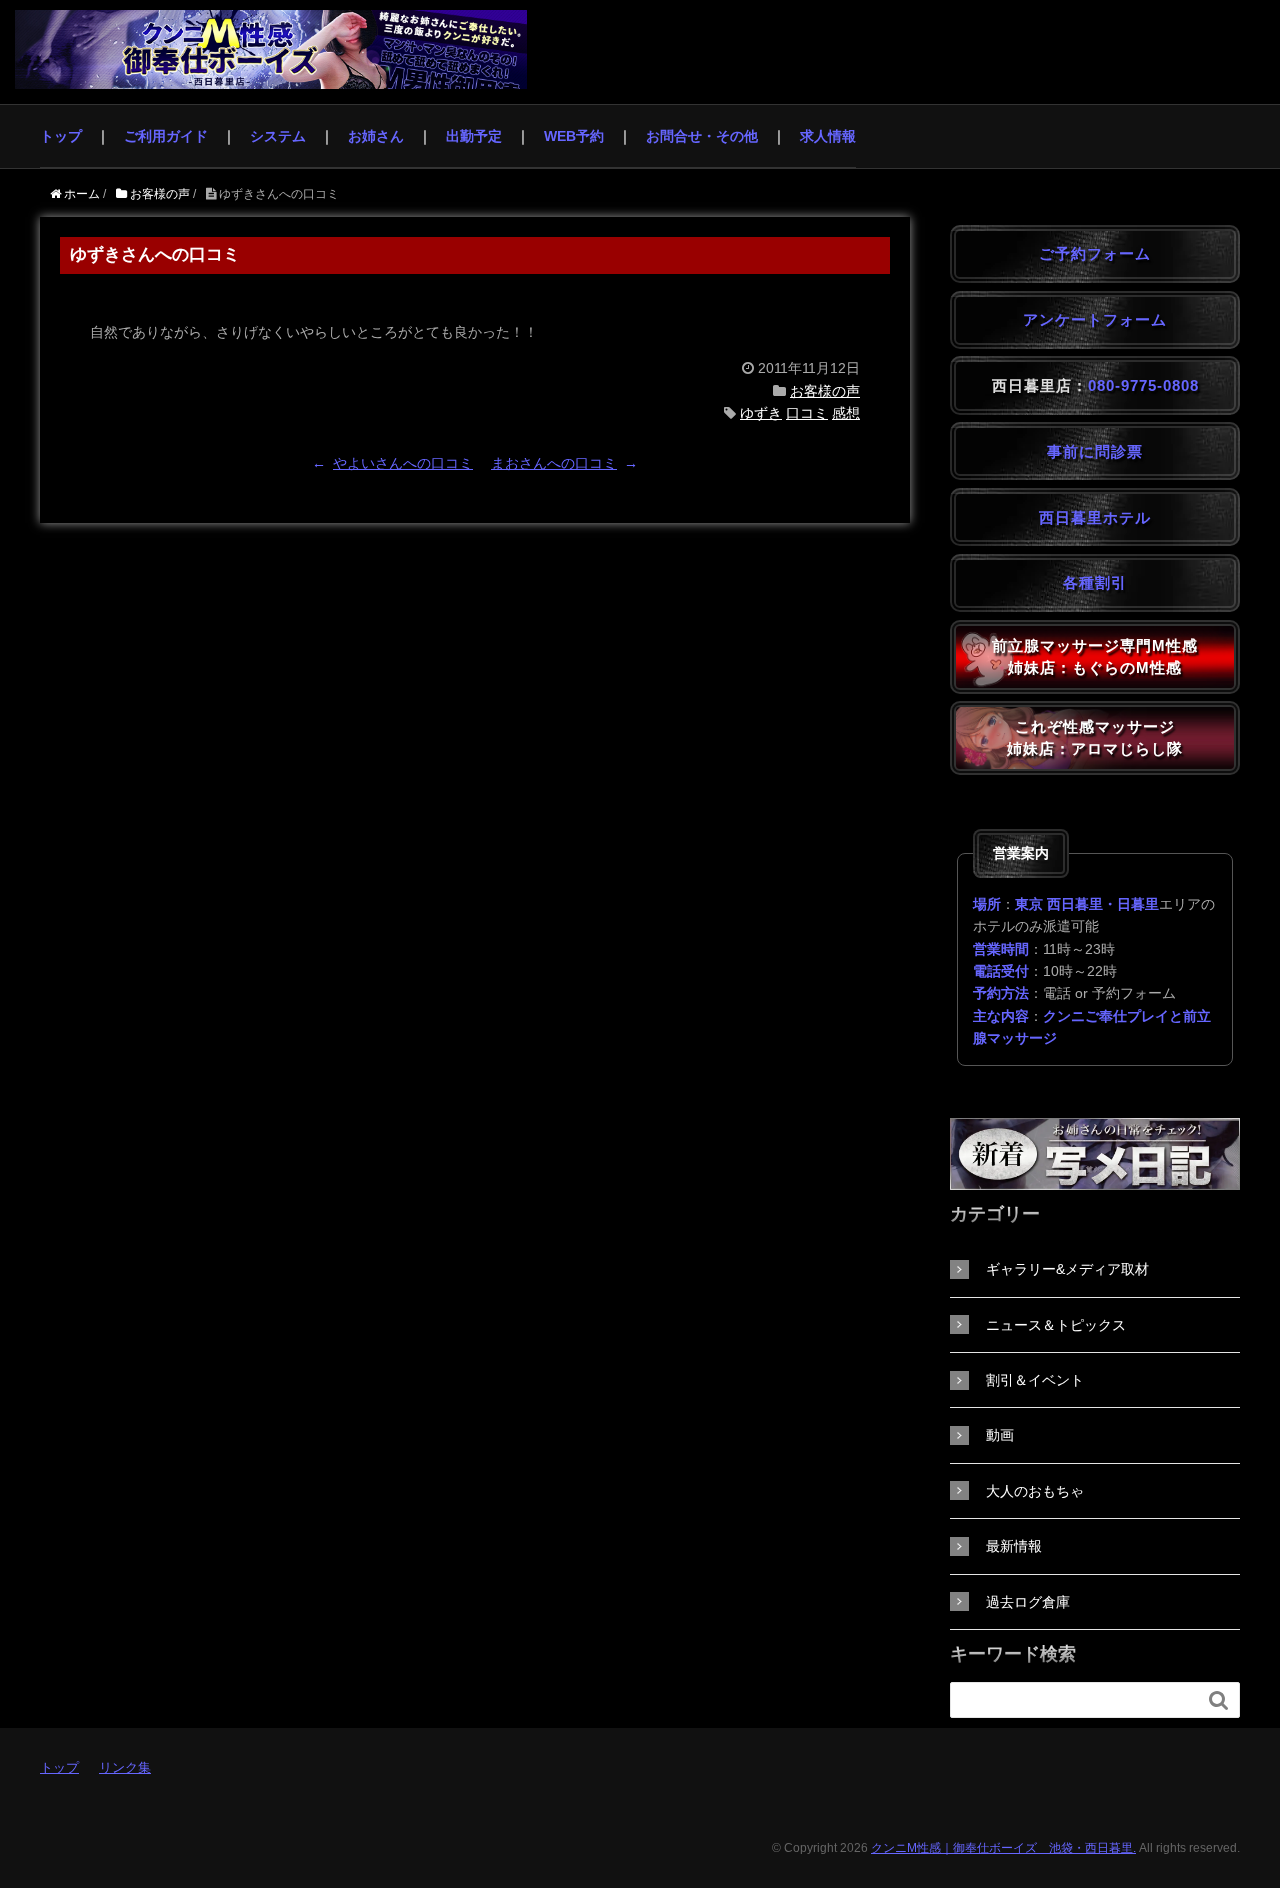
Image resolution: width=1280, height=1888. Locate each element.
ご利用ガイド (166, 136)
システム (278, 136)
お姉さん (376, 136)
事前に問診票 (1095, 451)
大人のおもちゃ (1035, 1491)
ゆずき (761, 413)
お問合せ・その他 (702, 136)
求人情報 (828, 136)
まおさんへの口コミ (554, 463)
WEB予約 (574, 136)
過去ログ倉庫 (1028, 1602)
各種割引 (1095, 582)
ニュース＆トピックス (1056, 1325)
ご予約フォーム (1095, 253)
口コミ (807, 413)
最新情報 (1014, 1546)
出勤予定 (474, 136)
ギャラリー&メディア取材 (1067, 1269)
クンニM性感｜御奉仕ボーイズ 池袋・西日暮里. (1003, 1848)
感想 (846, 413)
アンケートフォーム (1095, 319)
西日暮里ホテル (1095, 517)
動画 (1000, 1435)
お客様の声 (825, 391)
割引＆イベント (1035, 1380)
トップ (61, 136)
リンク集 (125, 1767)
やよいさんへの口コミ (403, 463)
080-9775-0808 (1143, 385)
